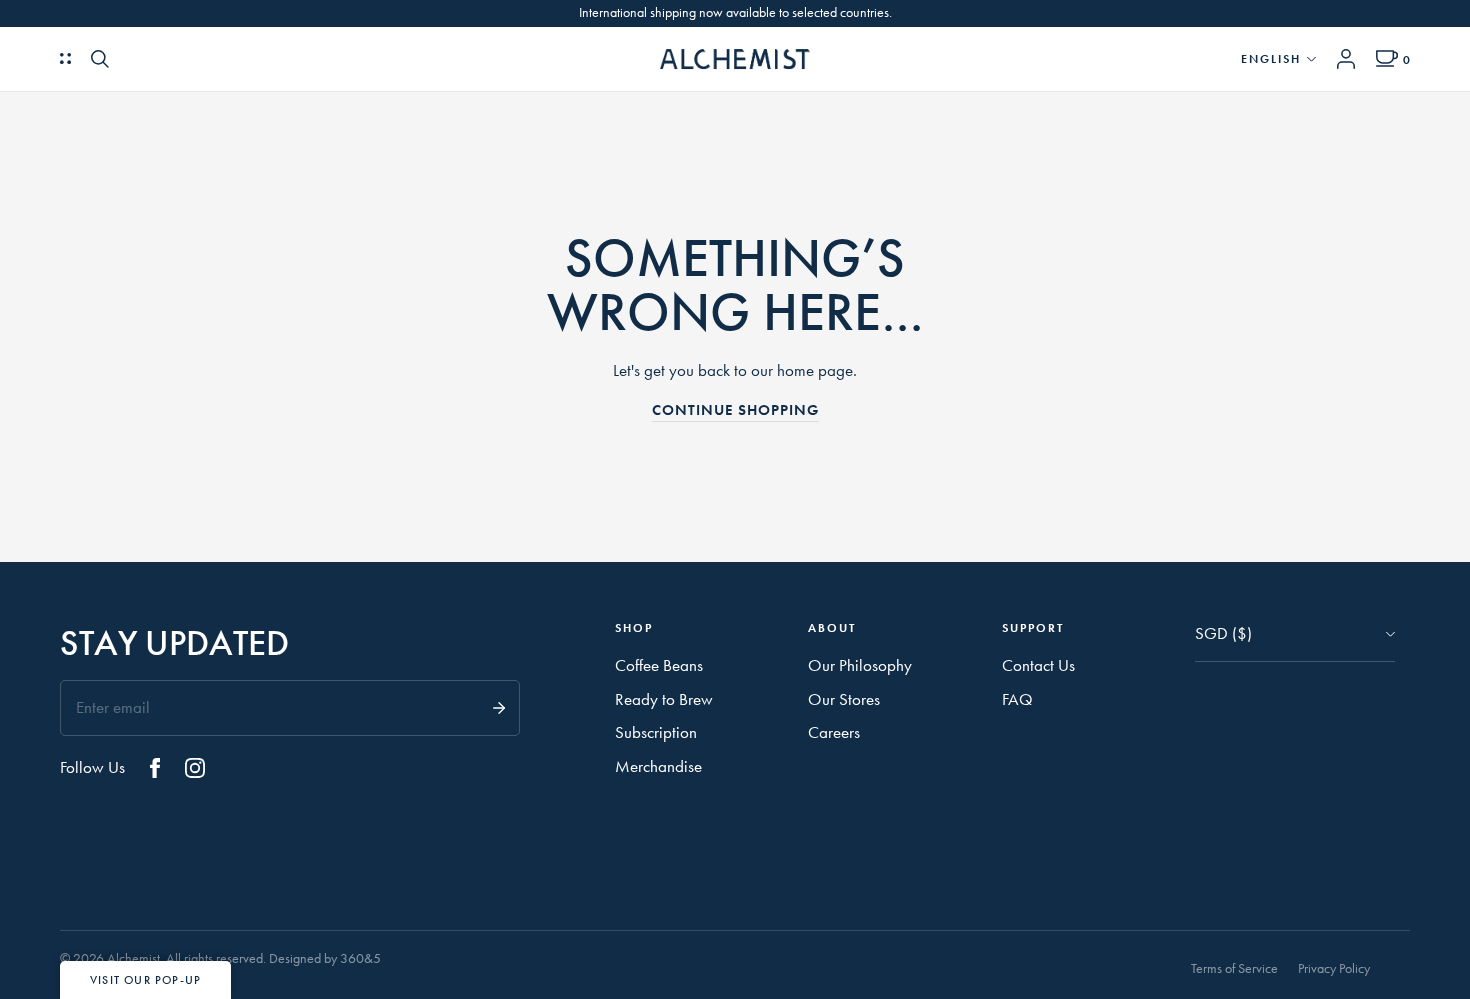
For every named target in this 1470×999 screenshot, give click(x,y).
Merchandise (658, 766)
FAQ (1017, 699)
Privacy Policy (1334, 968)
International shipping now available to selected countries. (735, 13)
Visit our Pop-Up (145, 980)
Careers (834, 732)
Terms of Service (1234, 968)
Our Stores (844, 699)
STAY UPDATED (174, 643)
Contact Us (1038, 665)
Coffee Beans (659, 665)
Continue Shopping (735, 411)
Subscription (656, 732)
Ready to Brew (664, 699)
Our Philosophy (860, 665)
